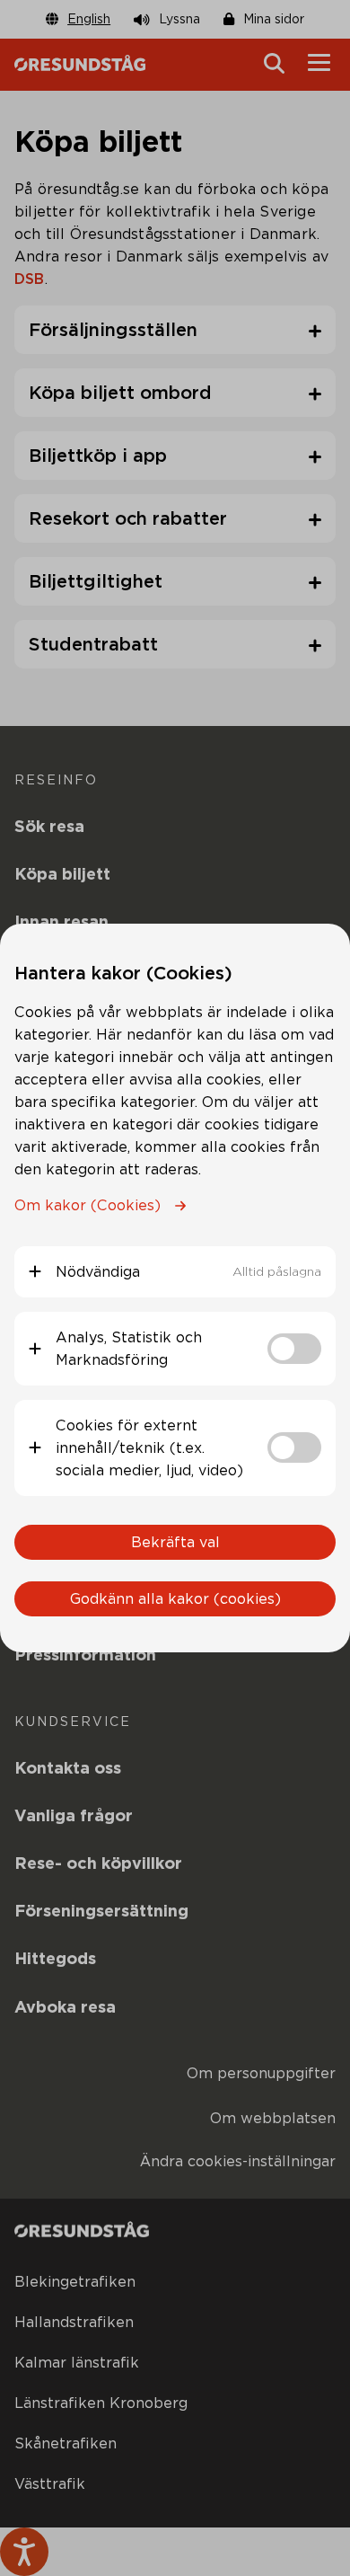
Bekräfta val (175, 1542)
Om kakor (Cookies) (87, 1205)
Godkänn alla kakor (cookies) (175, 1599)
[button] (175, 1272)
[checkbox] (294, 1349)
